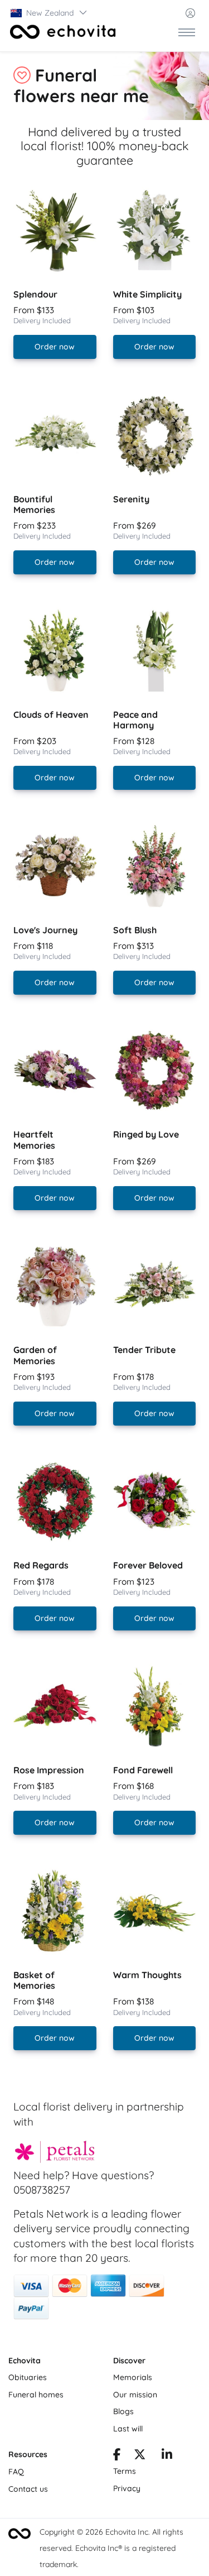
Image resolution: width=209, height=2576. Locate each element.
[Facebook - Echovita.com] (117, 2456)
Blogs (123, 2411)
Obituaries (28, 2377)
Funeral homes (36, 2395)
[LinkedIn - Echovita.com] (167, 2456)
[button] (49, 13)
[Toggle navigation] (187, 32)
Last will (128, 2429)
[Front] (63, 32)
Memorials (133, 2377)
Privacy (127, 2488)
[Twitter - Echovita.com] (140, 2456)
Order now (55, 347)
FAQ (16, 2472)
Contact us (28, 2489)
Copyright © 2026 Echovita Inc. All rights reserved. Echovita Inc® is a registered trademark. (111, 2548)
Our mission (135, 2395)
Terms (125, 2471)
